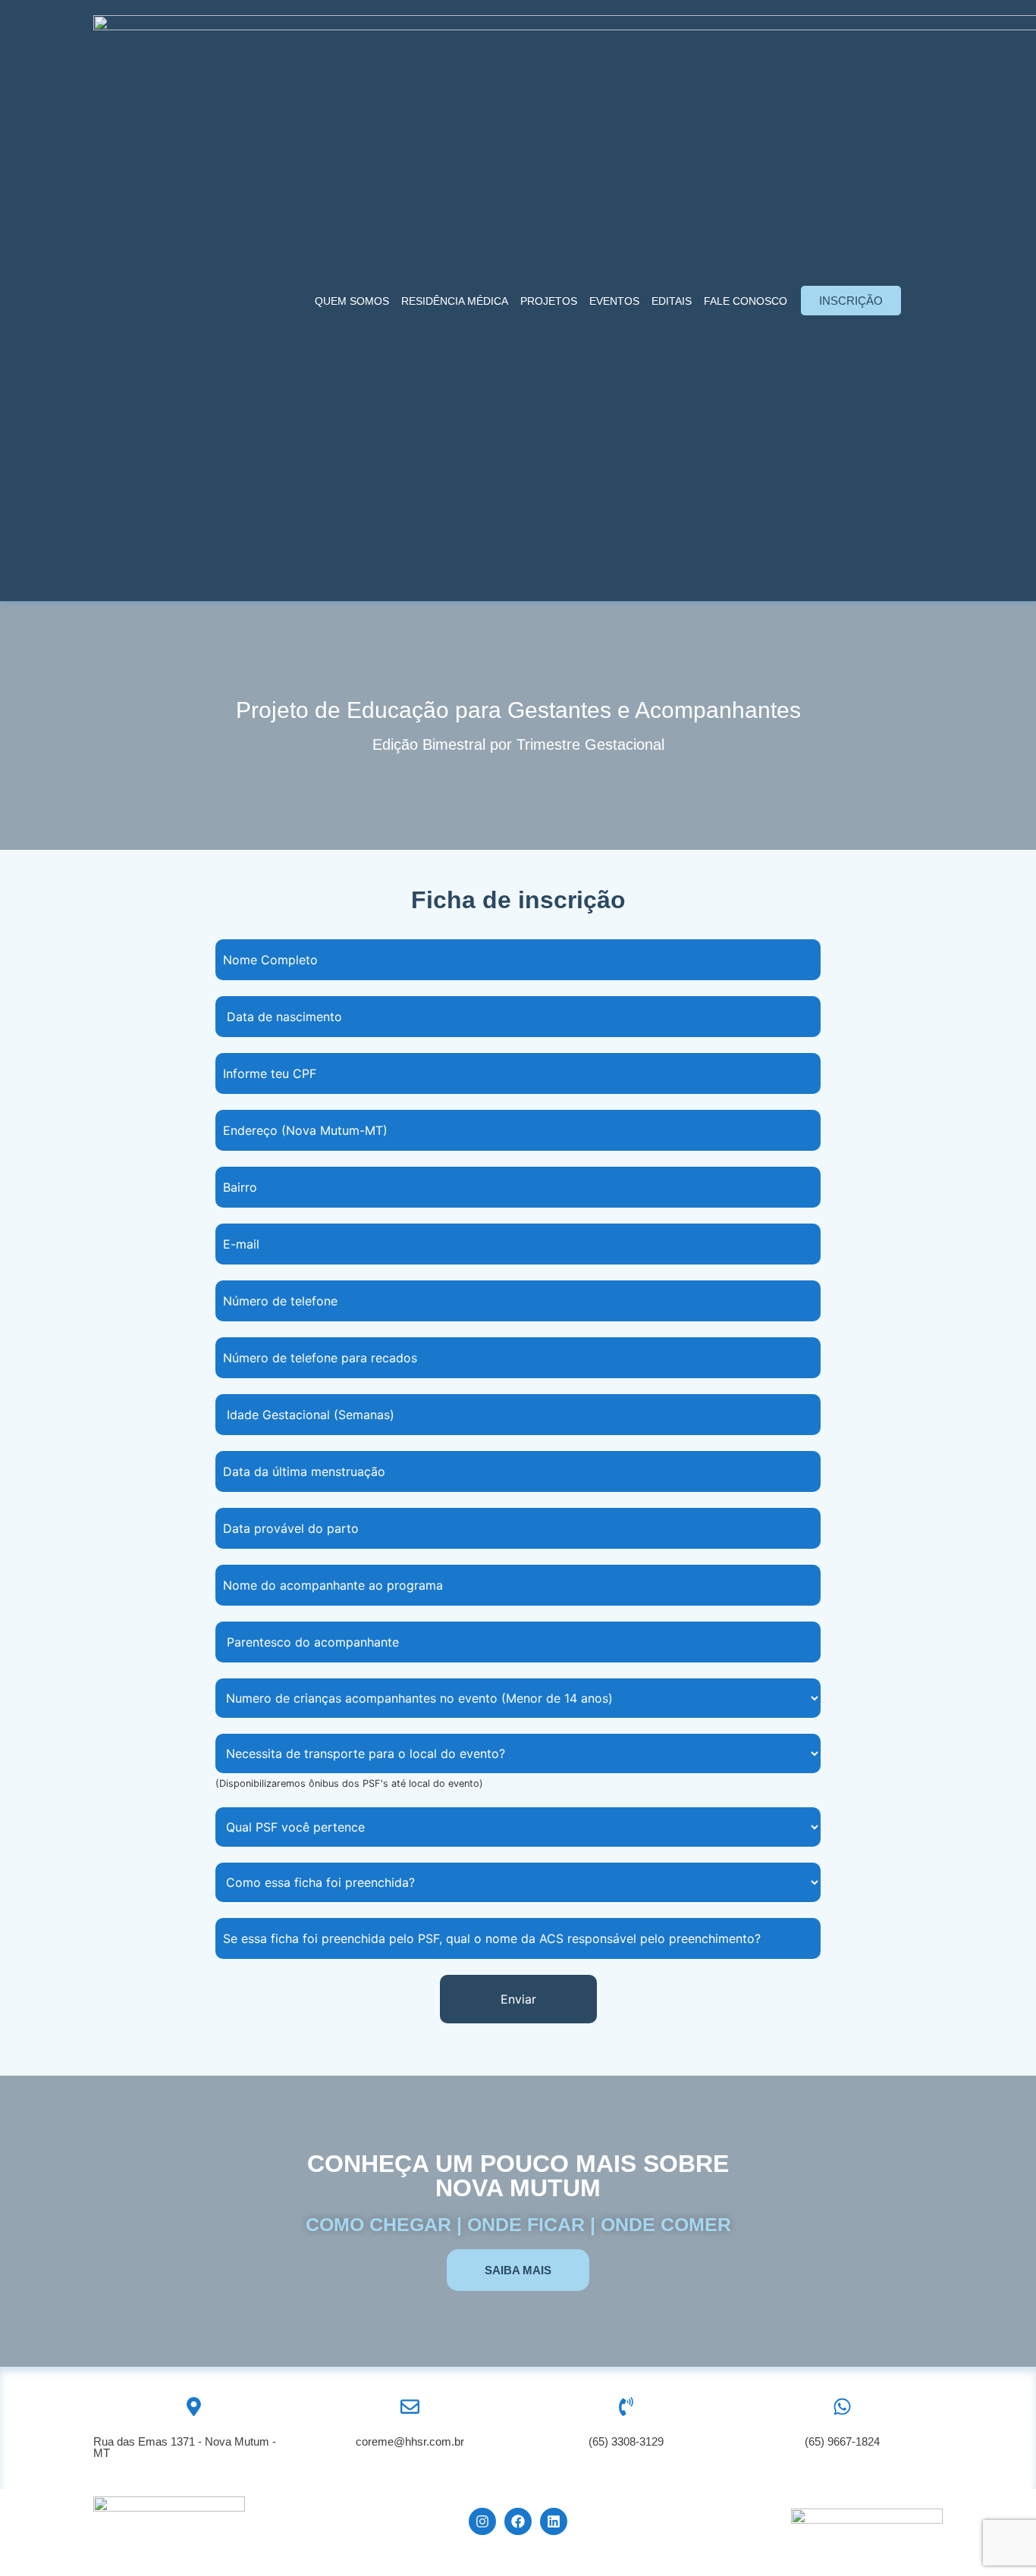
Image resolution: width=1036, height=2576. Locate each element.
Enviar (518, 1999)
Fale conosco (746, 301)
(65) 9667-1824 (842, 2441)
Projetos (549, 301)
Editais (672, 301)
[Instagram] (482, 2521)
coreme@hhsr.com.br (410, 2441)
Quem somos (352, 301)
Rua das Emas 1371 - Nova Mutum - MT (185, 2447)
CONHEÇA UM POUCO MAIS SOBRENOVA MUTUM (518, 2176)
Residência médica (455, 301)
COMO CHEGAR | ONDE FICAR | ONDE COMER (518, 2224)
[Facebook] (518, 2521)
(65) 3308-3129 (626, 2441)
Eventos (614, 301)
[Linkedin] (554, 2521)
